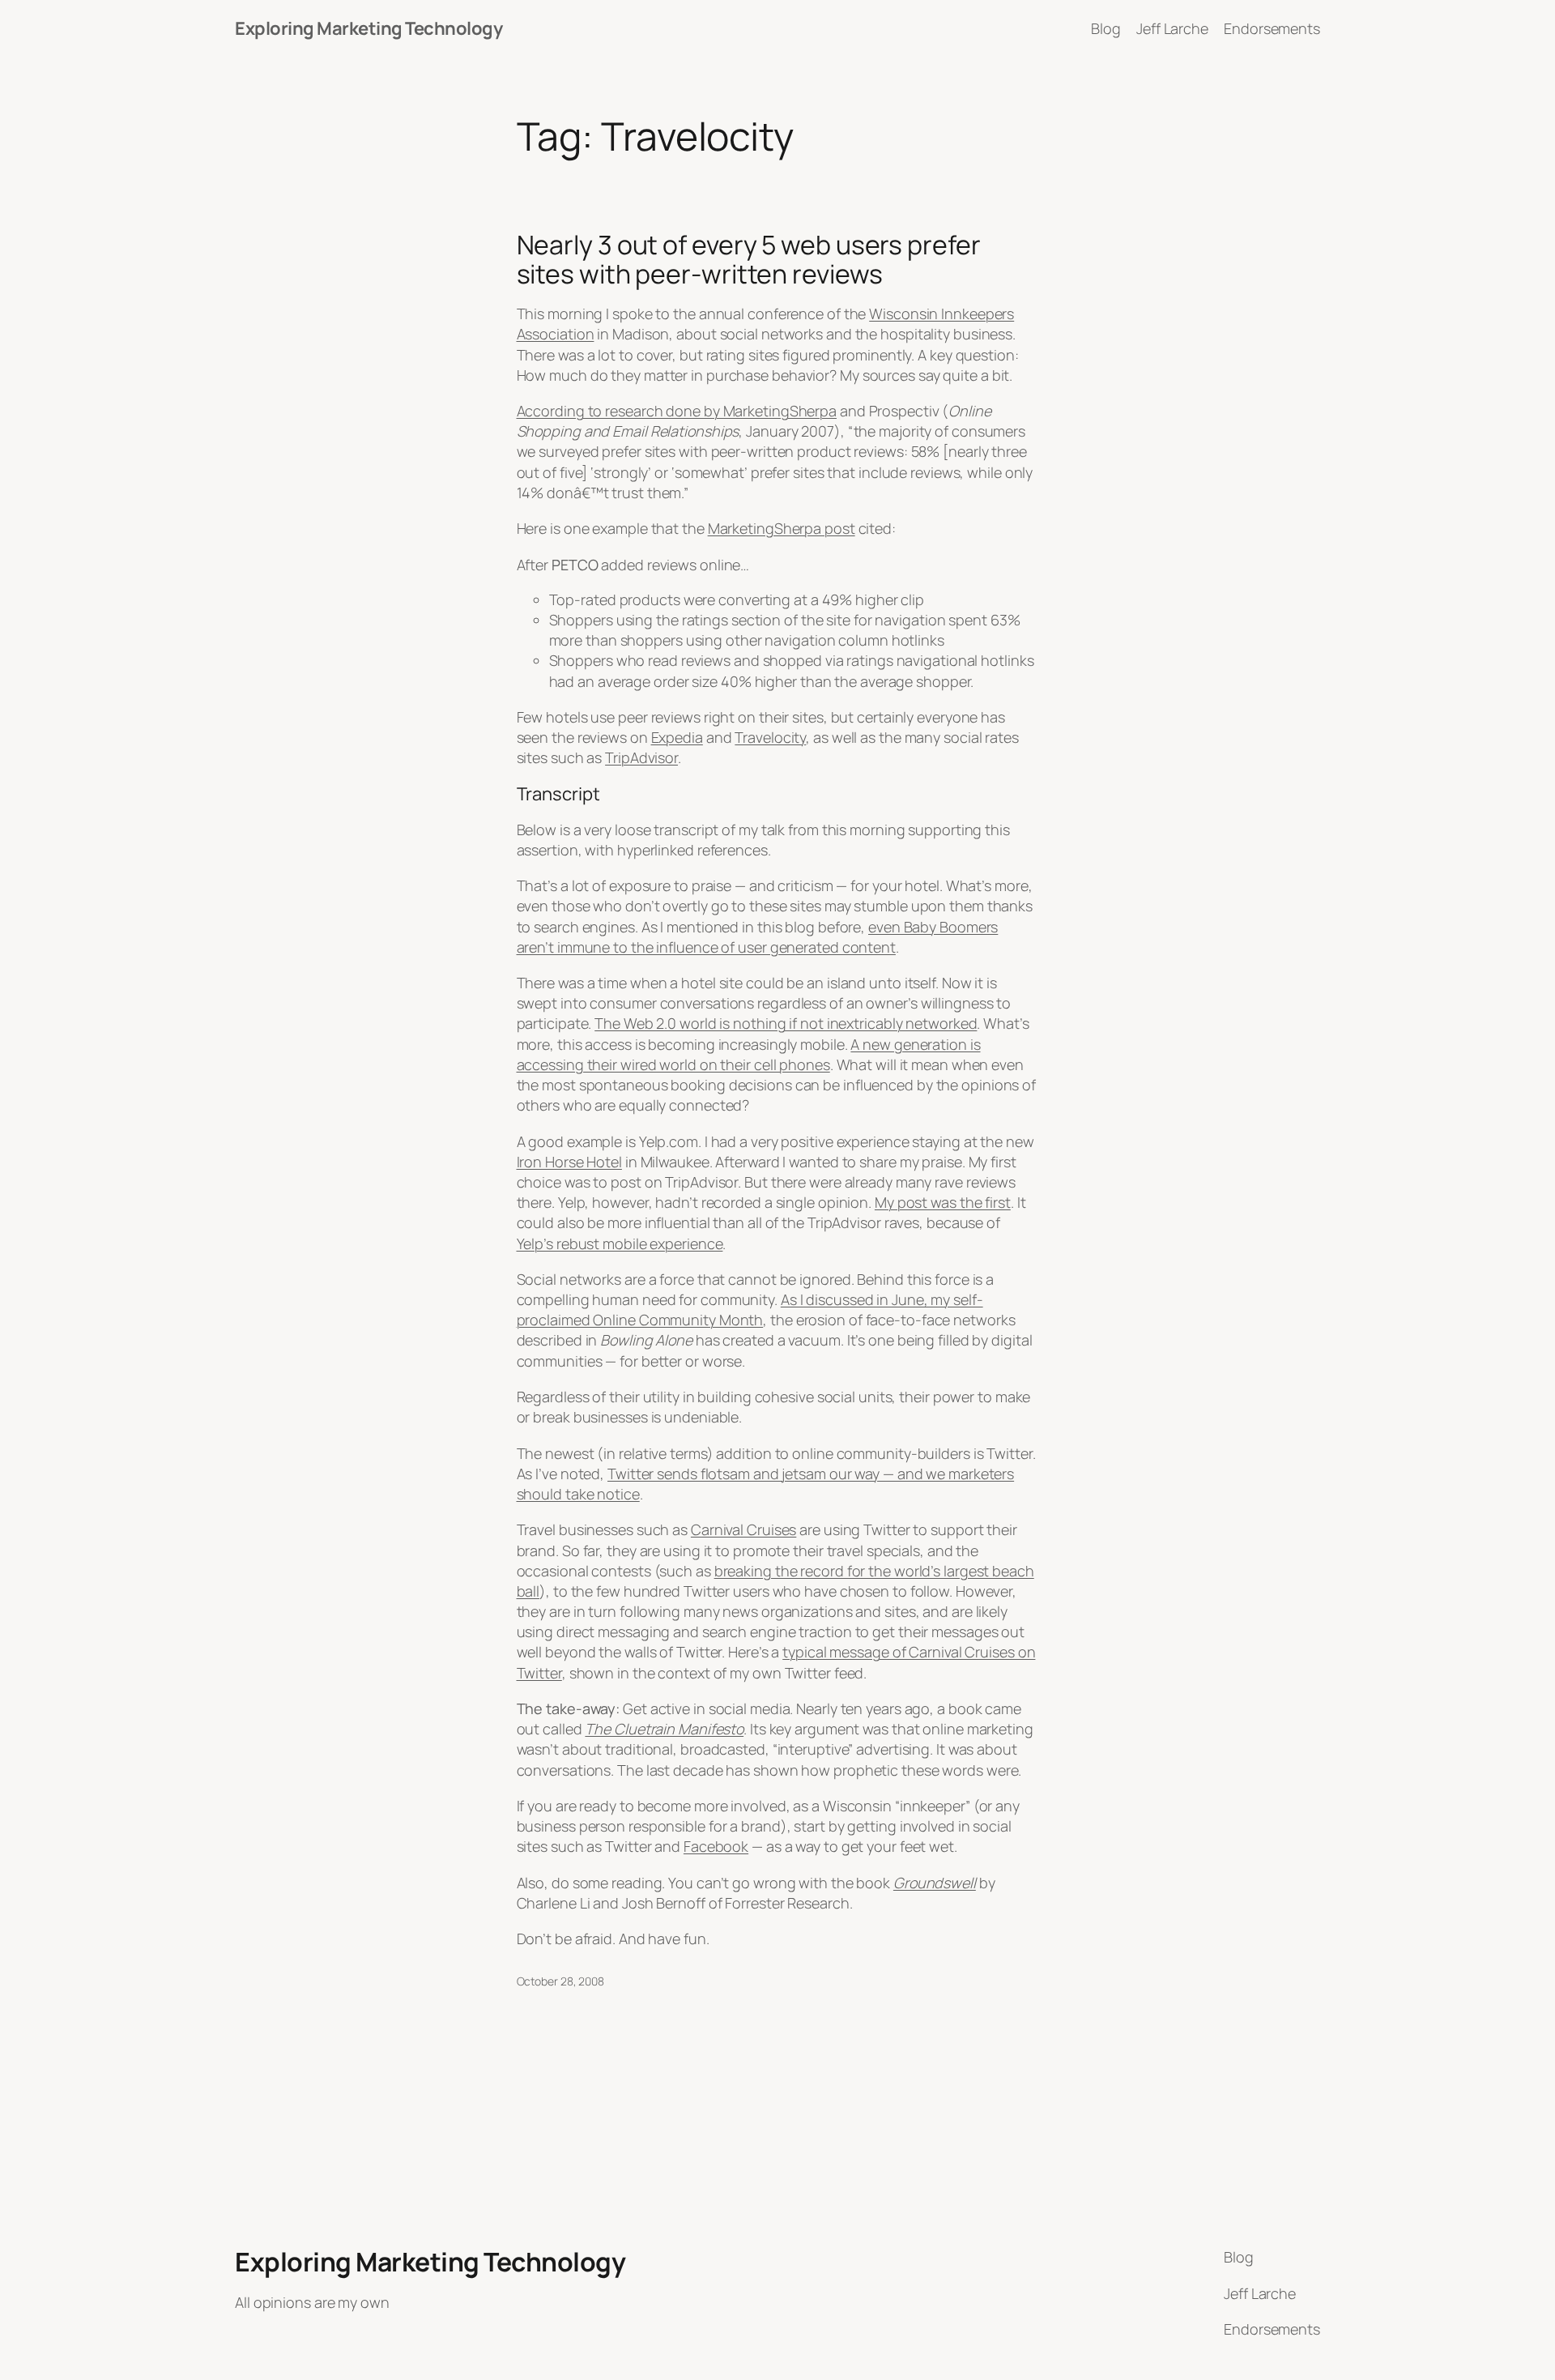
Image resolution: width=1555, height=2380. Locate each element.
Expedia (677, 737)
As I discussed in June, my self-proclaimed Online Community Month (750, 1309)
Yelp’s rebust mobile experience (620, 1243)
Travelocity (770, 737)
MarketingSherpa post (782, 528)
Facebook (716, 1846)
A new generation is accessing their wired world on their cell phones (749, 1054)
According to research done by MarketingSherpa (677, 411)
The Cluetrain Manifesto (664, 1729)
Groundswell (935, 1883)
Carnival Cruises (743, 1529)
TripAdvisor (641, 757)
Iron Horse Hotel (569, 1162)
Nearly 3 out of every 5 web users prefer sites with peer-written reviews (749, 259)
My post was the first (943, 1202)
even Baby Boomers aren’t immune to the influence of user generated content (758, 937)
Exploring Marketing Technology (369, 28)
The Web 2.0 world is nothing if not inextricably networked (786, 1023)
